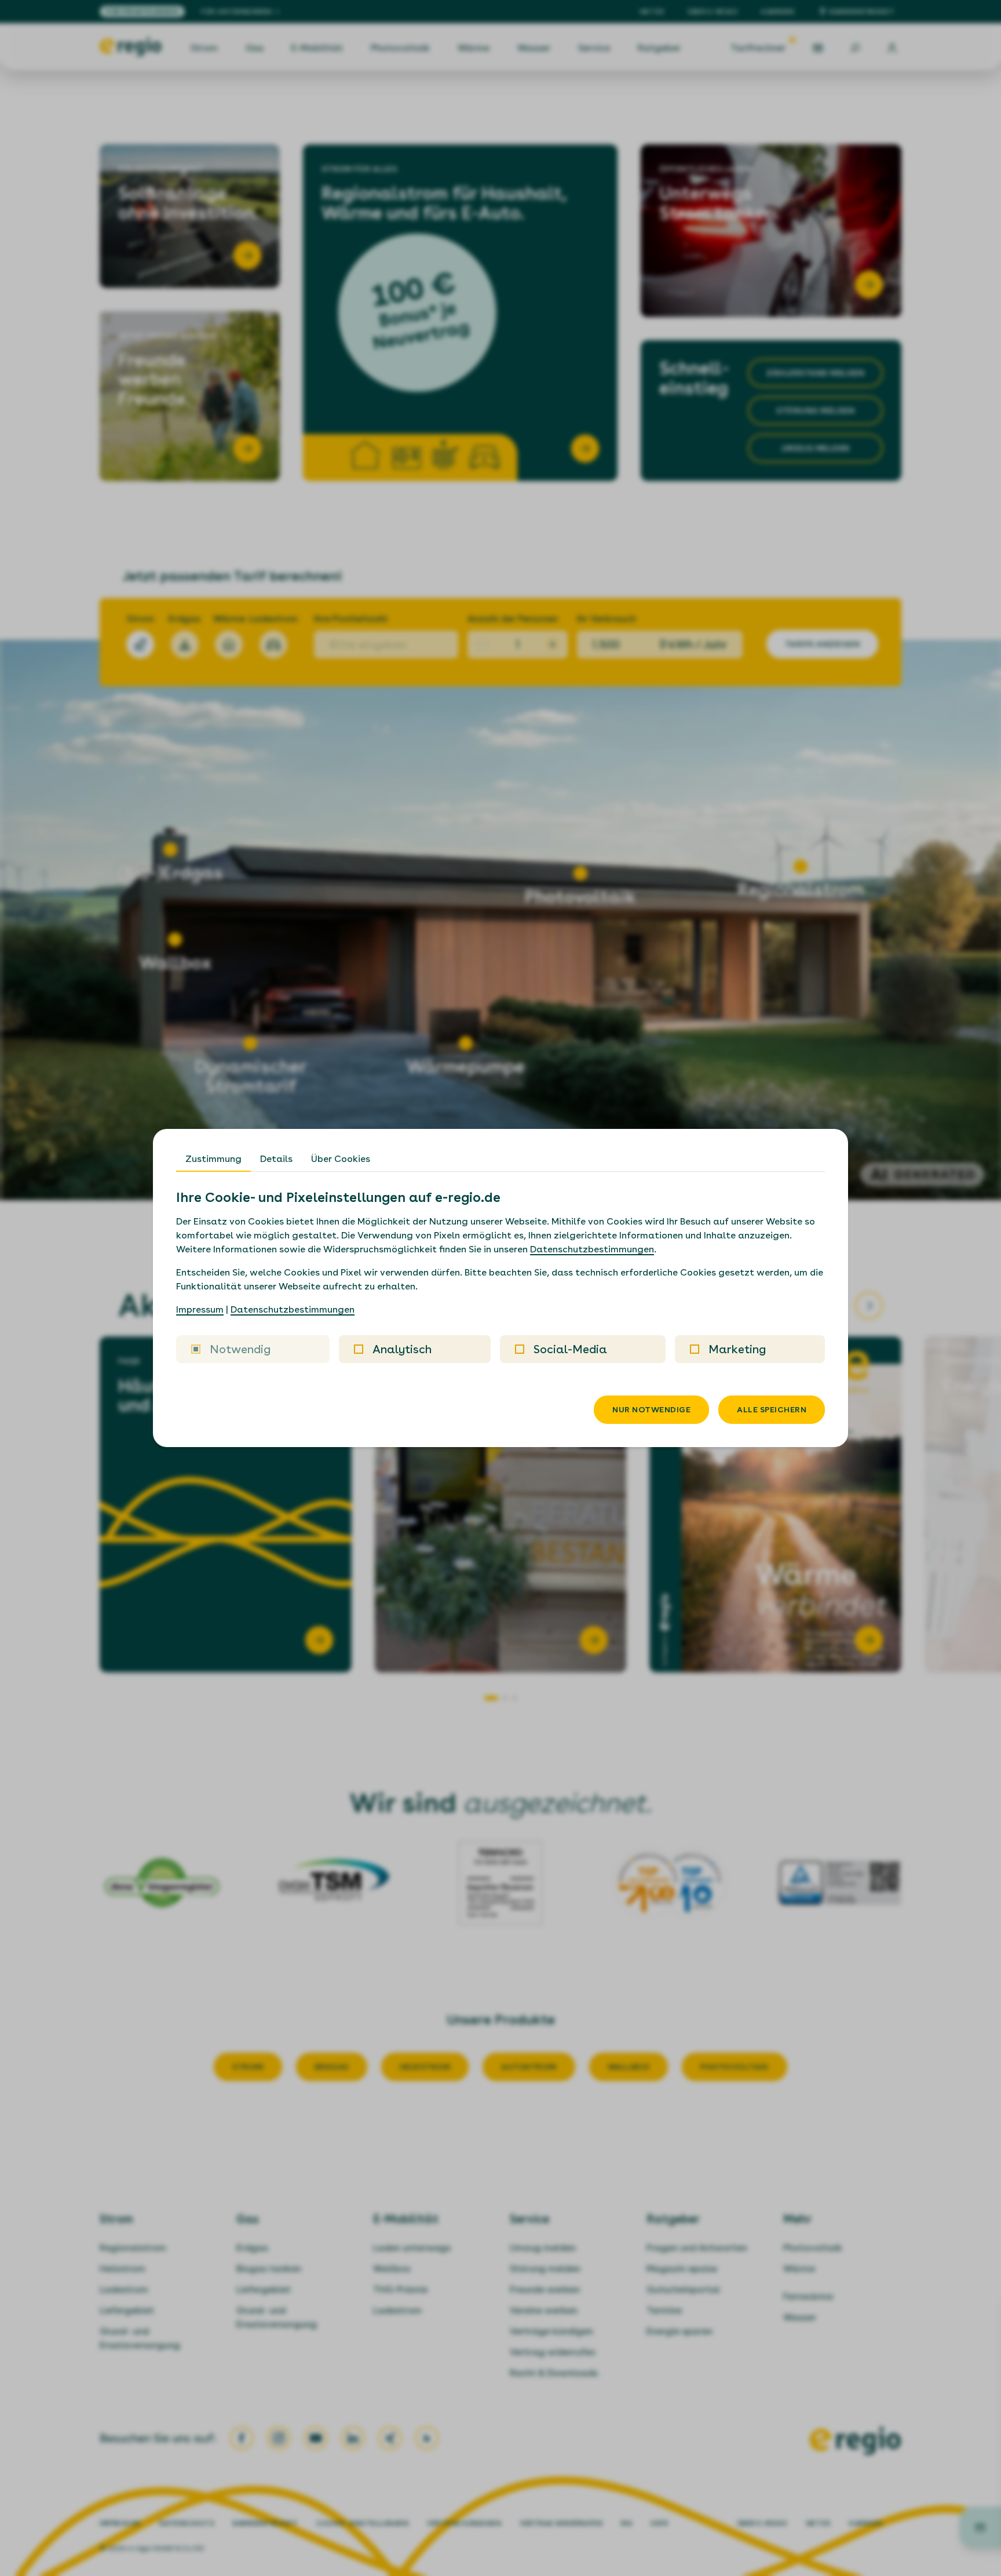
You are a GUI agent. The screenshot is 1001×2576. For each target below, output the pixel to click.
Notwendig (240, 1349)
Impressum (200, 1309)
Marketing (737, 1349)
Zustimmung (213, 1159)
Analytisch (402, 1349)
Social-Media (570, 1349)
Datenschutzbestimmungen (592, 1249)
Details (276, 1159)
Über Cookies (341, 1159)
